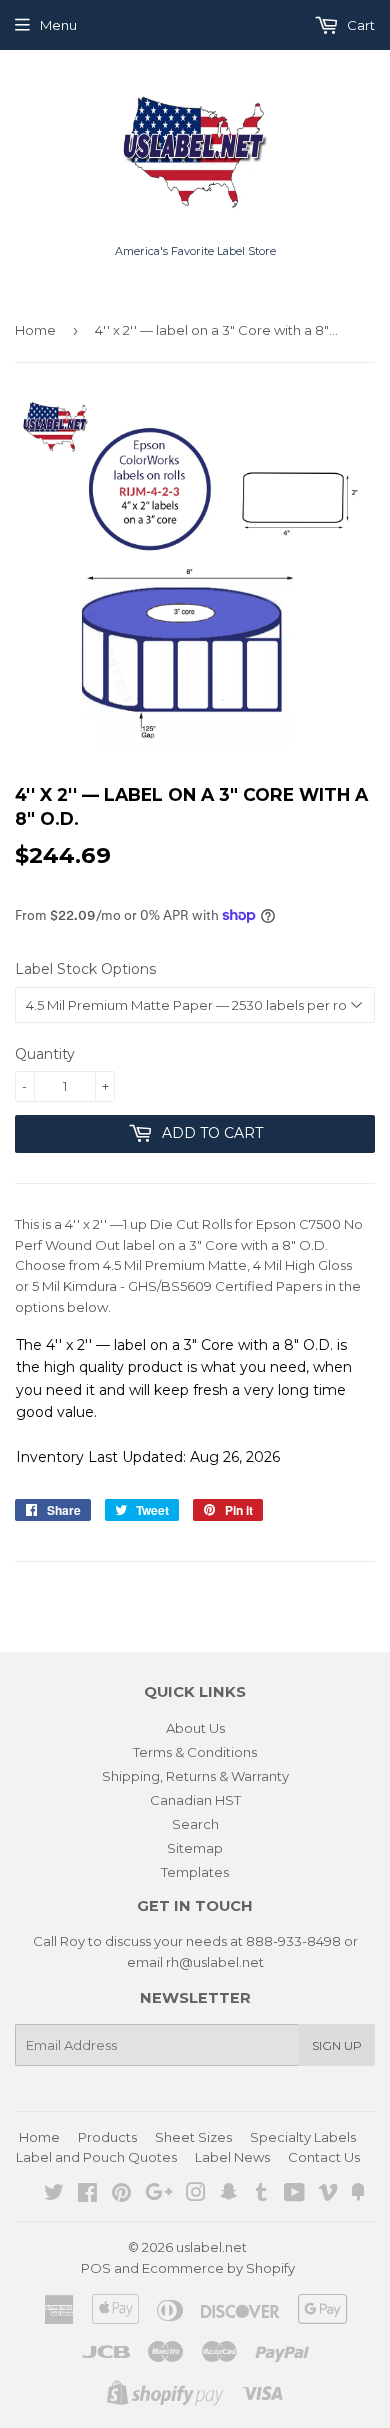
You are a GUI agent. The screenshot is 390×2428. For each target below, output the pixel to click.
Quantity (45, 1054)
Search (195, 1824)
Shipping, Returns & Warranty (195, 1776)
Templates (195, 1872)
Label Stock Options (85, 969)
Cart (359, 25)
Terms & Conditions (195, 1752)
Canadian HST (195, 1800)
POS (96, 2268)
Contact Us (324, 2157)
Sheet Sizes (193, 2137)
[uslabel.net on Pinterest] (121, 2195)
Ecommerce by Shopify (218, 2268)
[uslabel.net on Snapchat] (229, 2195)
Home (35, 330)
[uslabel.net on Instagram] (196, 2195)
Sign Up (337, 2045)
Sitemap (195, 1848)
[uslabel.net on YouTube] (294, 2195)
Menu (58, 25)
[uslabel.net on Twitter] (54, 2195)
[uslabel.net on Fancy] (358, 2195)
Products (107, 2137)
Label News (232, 2157)
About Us (195, 1728)
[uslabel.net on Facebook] (87, 2195)
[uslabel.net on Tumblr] (261, 2195)
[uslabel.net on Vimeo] (328, 2195)
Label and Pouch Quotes (96, 2157)
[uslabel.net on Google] (159, 2195)
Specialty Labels (303, 2137)
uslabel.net (211, 2247)
